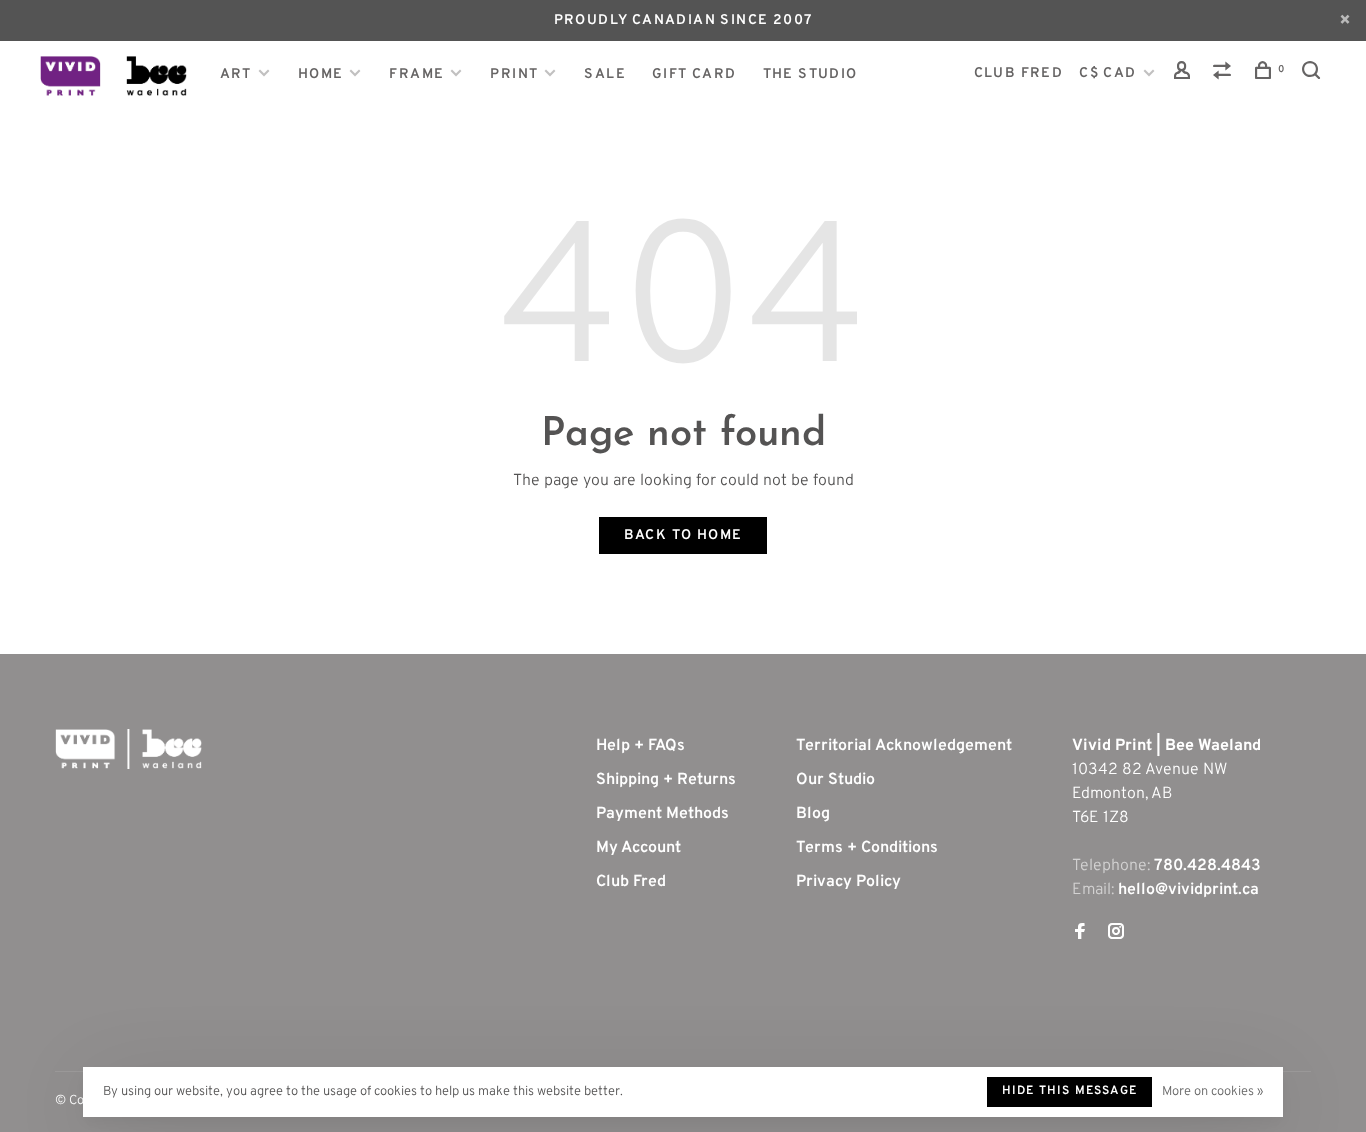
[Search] (1314, 74)
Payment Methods (662, 814)
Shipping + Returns (666, 780)
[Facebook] (1080, 934)
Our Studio (835, 780)
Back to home (683, 535)
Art (236, 74)
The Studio (810, 74)
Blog (813, 814)
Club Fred (631, 882)
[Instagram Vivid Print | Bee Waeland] (1116, 934)
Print (514, 74)
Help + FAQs (640, 746)
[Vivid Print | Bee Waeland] (128, 749)
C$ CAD (1110, 73)
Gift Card (694, 74)
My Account (638, 848)
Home (321, 74)
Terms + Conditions (867, 848)
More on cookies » (1212, 1092)
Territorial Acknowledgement (904, 746)
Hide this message (1069, 1091)
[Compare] (1225, 74)
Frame (416, 74)
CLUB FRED (1019, 73)
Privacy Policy (848, 882)
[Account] (1185, 74)
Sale (605, 74)
